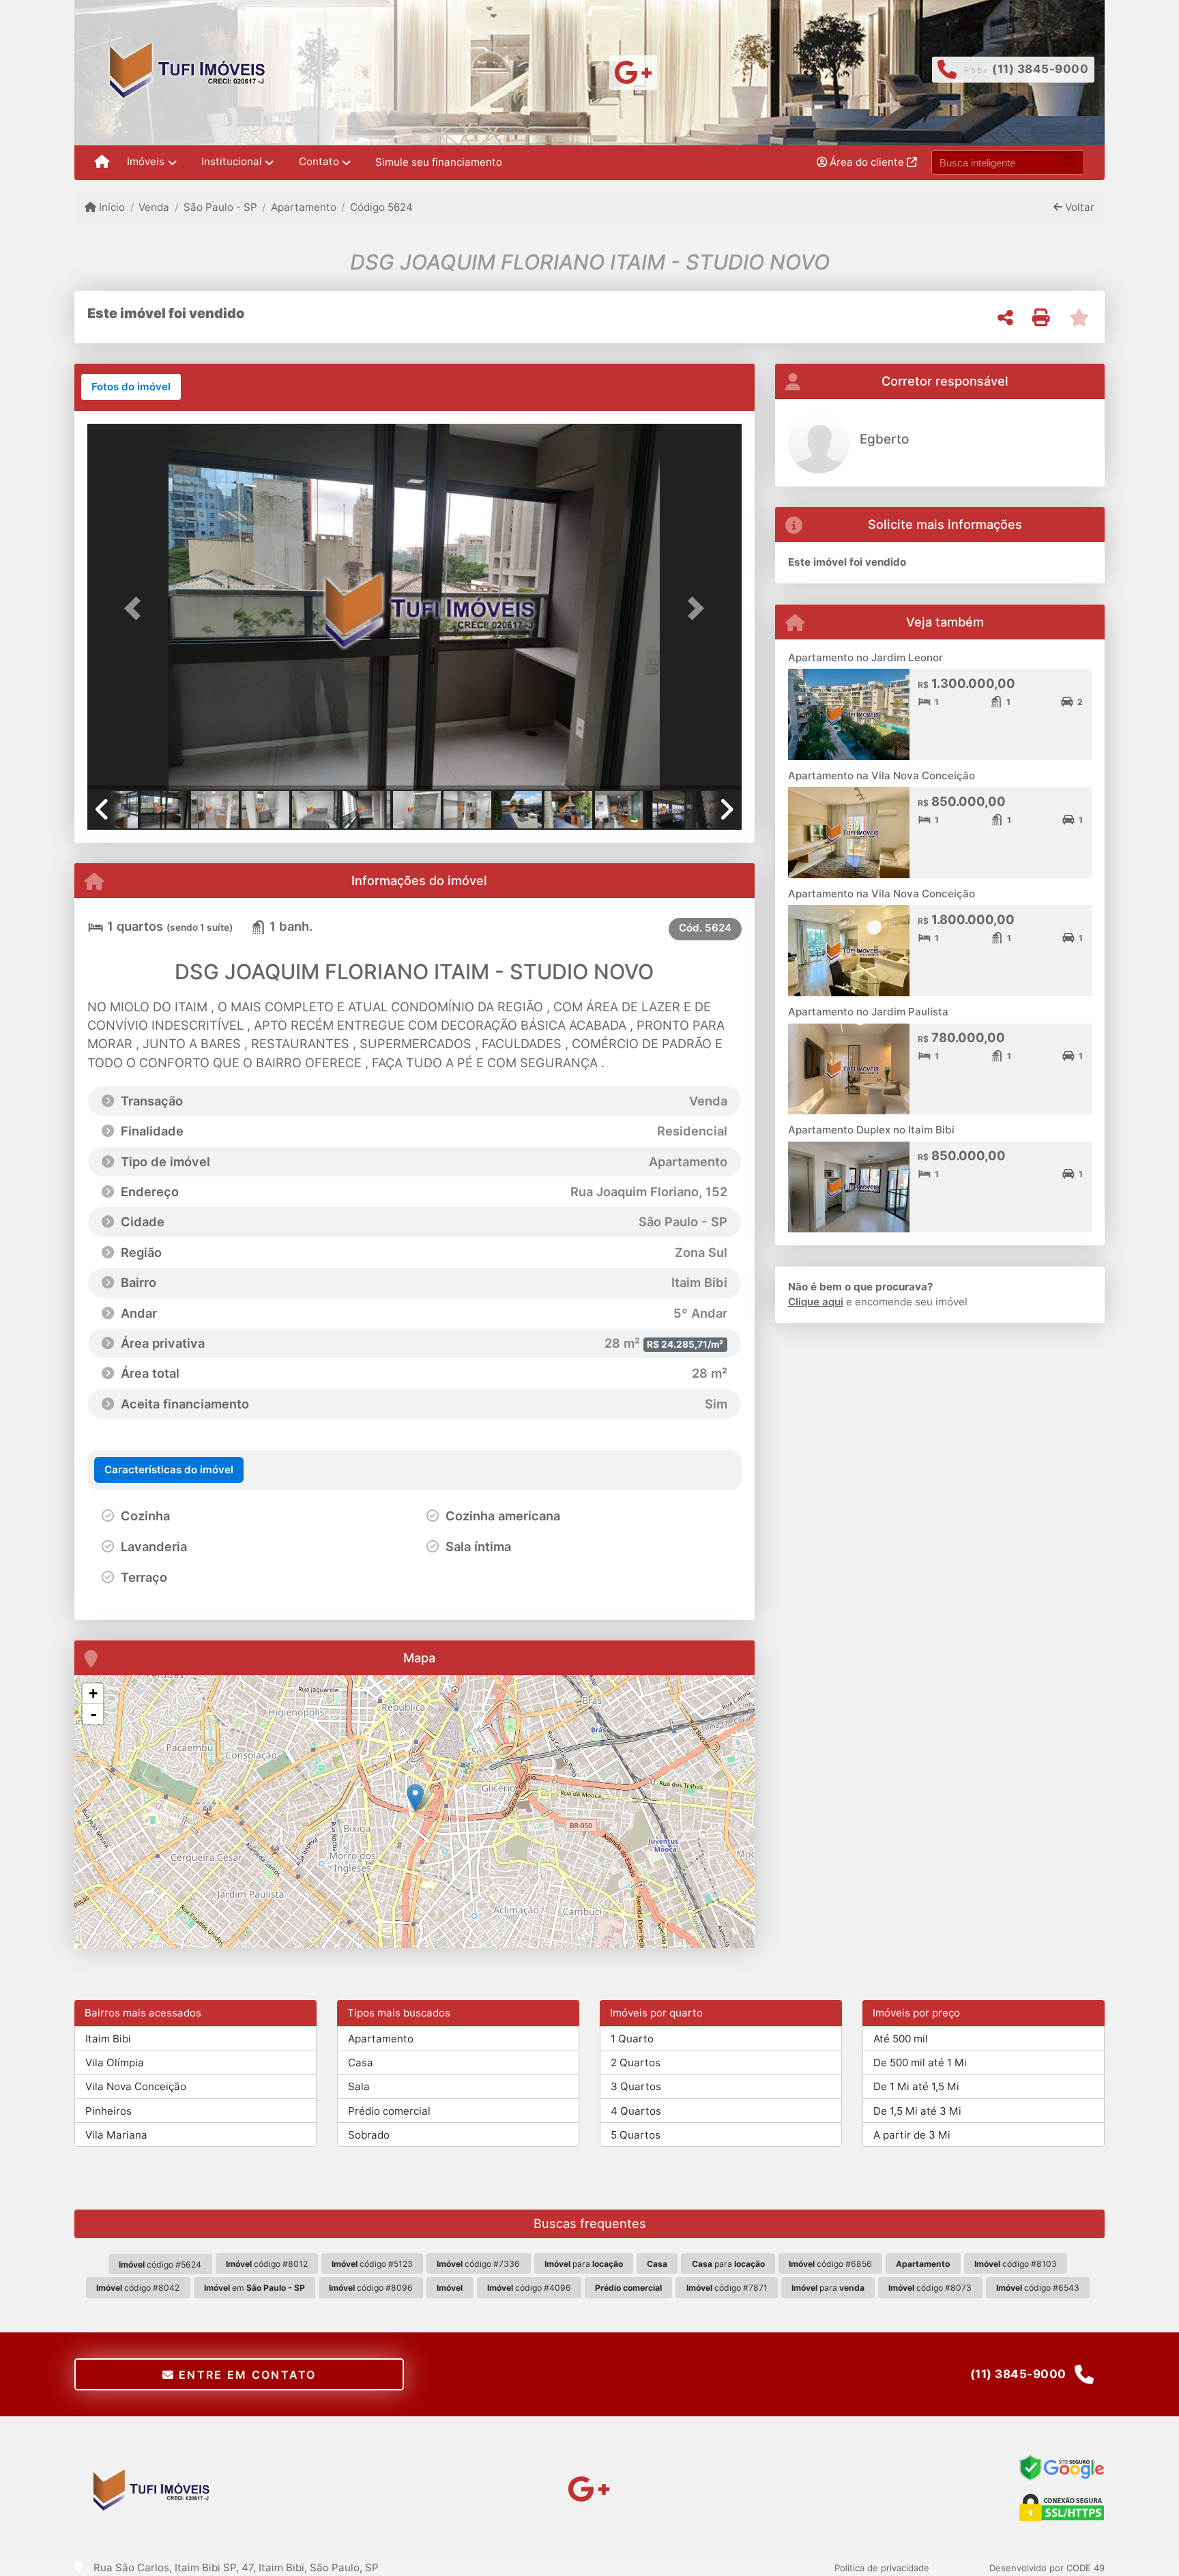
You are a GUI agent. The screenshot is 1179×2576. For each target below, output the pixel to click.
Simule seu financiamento (439, 162)
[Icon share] (634, 71)
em (254, 2288)
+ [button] (93, 1693)
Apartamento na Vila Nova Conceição (882, 776)
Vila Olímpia (115, 2063)
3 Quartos (636, 2086)
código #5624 (160, 2264)
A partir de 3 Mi (912, 2135)
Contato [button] (319, 161)
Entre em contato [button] (246, 2375)
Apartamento (304, 207)
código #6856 (830, 2264)
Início (111, 207)
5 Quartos (636, 2135)
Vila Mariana (116, 2135)
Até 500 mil (901, 2039)
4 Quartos (636, 2111)
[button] (136, 608)
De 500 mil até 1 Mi (920, 2063)
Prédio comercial (389, 2111)
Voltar (1078, 207)
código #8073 (930, 2288)
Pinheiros (108, 2111)
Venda (154, 207)
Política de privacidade (882, 2568)
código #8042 (138, 2288)
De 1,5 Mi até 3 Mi (917, 2111)
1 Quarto (632, 2039)
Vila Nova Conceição (136, 2086)
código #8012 (267, 2264)
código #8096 (371, 2288)
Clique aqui (816, 1302)
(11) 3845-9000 (1040, 69)
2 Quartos (636, 2063)
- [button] (93, 1714)
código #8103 (1016, 2264)
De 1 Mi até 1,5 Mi (916, 2086)
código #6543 (1038, 2288)
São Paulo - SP (220, 207)
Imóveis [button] (146, 161)
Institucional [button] (232, 161)
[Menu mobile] (102, 162)
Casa (361, 2063)
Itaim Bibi (108, 2039)
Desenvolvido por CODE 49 (1047, 2568)
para (584, 2264)
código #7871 (727, 2288)
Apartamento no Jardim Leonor (865, 657)
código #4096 (529, 2288)
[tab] (131, 387)
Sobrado (369, 2135)
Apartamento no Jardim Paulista (868, 1012)
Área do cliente (867, 162)
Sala (359, 2086)
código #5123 (372, 2264)
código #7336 (478, 2264)
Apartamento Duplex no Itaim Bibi (871, 1130)
